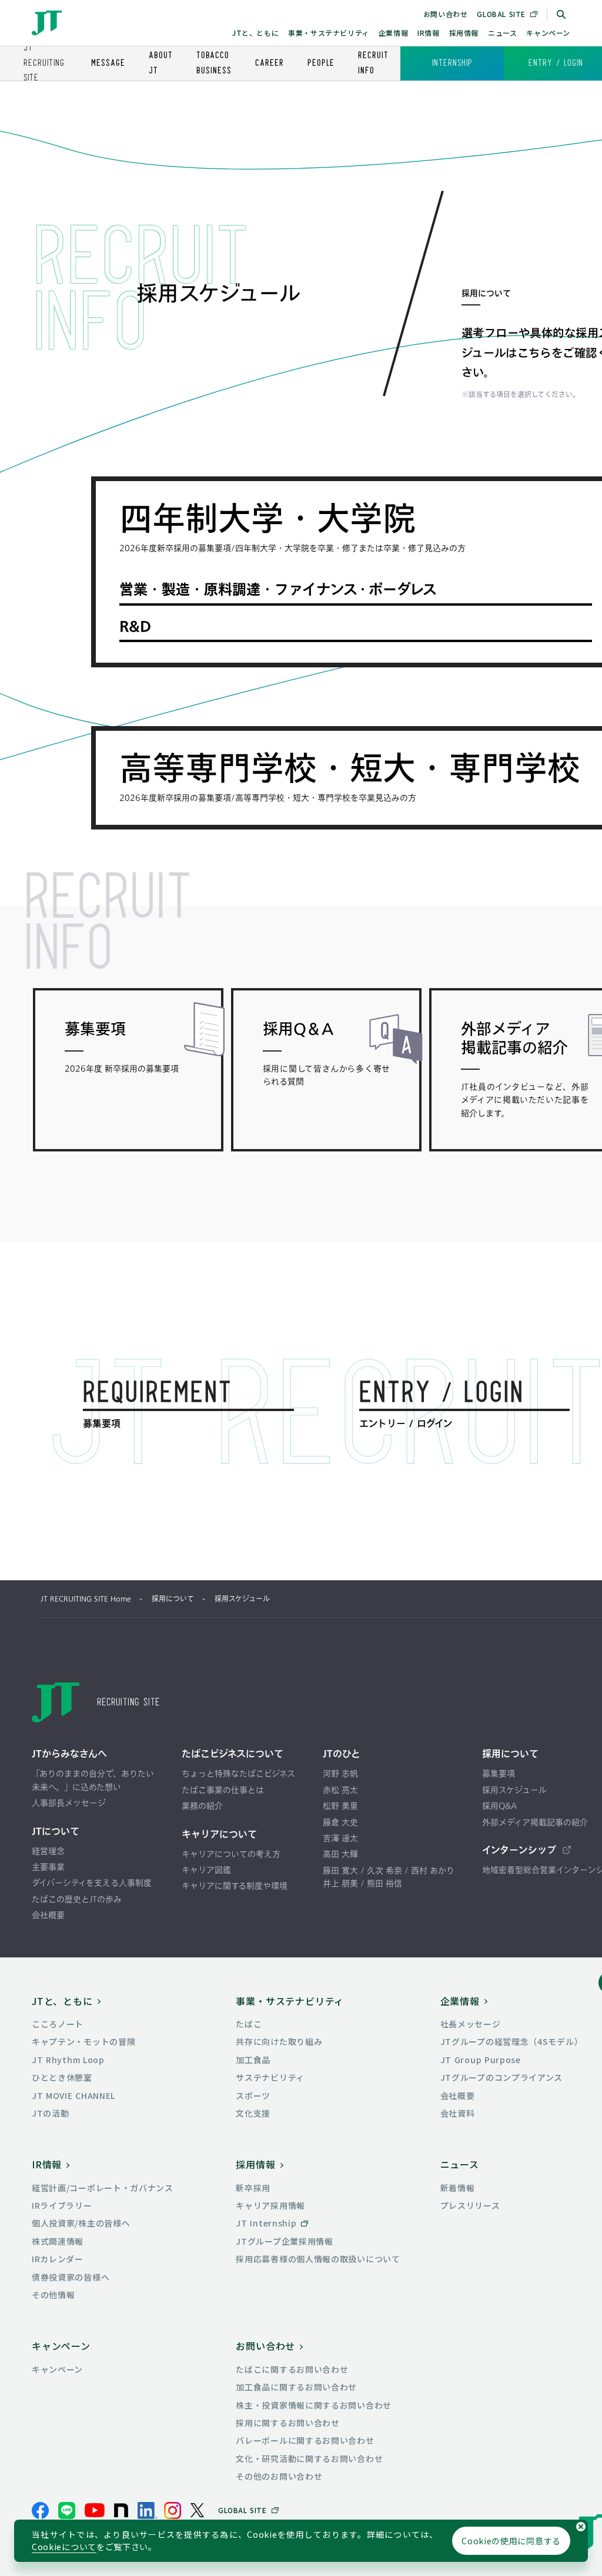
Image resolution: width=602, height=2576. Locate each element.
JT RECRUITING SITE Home (86, 1599)
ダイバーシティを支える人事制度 (92, 1883)
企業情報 (393, 33)
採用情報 (464, 33)
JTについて (56, 1831)
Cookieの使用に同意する (511, 2541)
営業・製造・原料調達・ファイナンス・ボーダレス (278, 589)
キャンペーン (548, 33)
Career (270, 63)
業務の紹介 (202, 1806)
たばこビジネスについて (233, 1754)
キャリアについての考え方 (231, 1854)
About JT (161, 63)
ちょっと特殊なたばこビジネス (238, 1773)
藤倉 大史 (340, 1822)
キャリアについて (219, 1834)
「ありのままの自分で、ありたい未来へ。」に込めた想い (93, 1780)
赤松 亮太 (340, 1790)
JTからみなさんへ (69, 1754)
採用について (173, 1599)
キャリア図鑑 (206, 1870)
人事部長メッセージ (69, 1803)
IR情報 (428, 33)
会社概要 (48, 1915)
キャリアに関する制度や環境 (235, 1885)
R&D (135, 626)
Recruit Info (373, 63)
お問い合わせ (446, 14)
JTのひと (342, 1754)
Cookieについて (64, 2547)
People (321, 63)
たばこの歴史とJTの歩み (77, 1899)
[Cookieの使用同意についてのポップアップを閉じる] (581, 2527)
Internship (452, 63)
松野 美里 (340, 1806)
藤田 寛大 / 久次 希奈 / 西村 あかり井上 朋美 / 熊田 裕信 (389, 1877)
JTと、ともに (255, 33)
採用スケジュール (242, 1599)
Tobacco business (214, 63)
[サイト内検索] (561, 14)
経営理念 (48, 1851)
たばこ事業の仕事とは (223, 1790)
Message (108, 63)
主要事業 (48, 1867)
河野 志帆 (340, 1773)
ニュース (502, 33)
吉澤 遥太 (340, 1838)
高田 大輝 (340, 1854)
